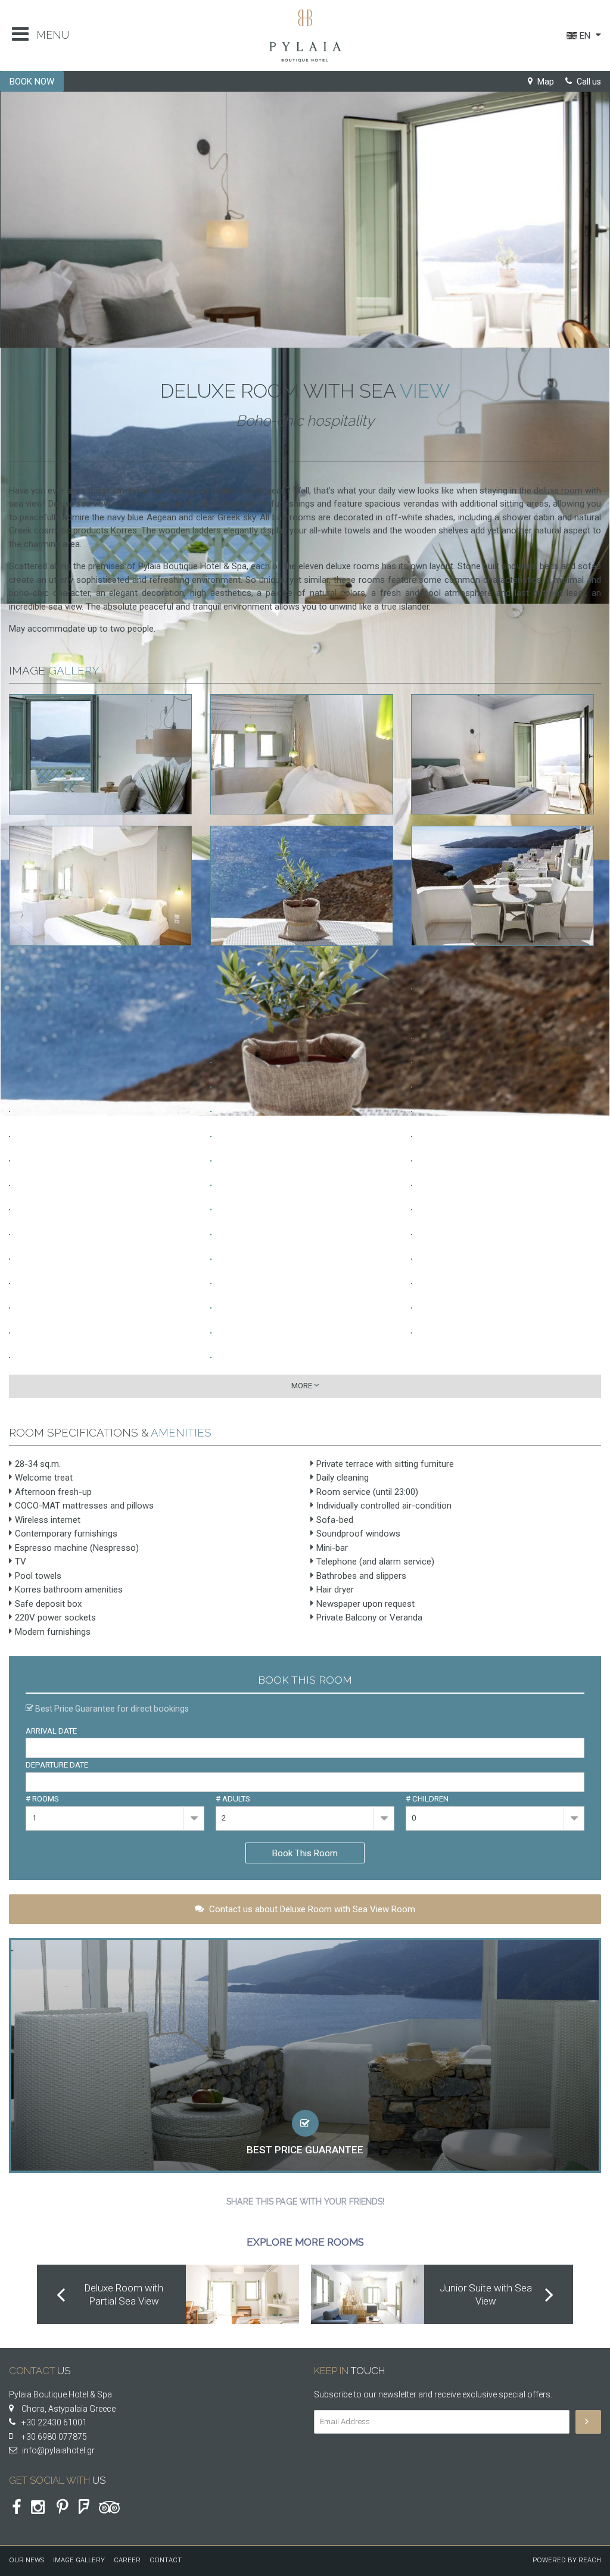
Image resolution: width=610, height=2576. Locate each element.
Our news (27, 2560)
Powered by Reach (567, 2560)
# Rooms (42, 1799)
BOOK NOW (32, 82)
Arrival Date (51, 1731)
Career (127, 2560)
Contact (166, 2560)
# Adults (233, 1799)
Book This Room (305, 1853)
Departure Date (57, 1765)
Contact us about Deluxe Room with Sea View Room (311, 1909)
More (303, 1386)
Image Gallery (79, 2560)
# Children (427, 1799)
